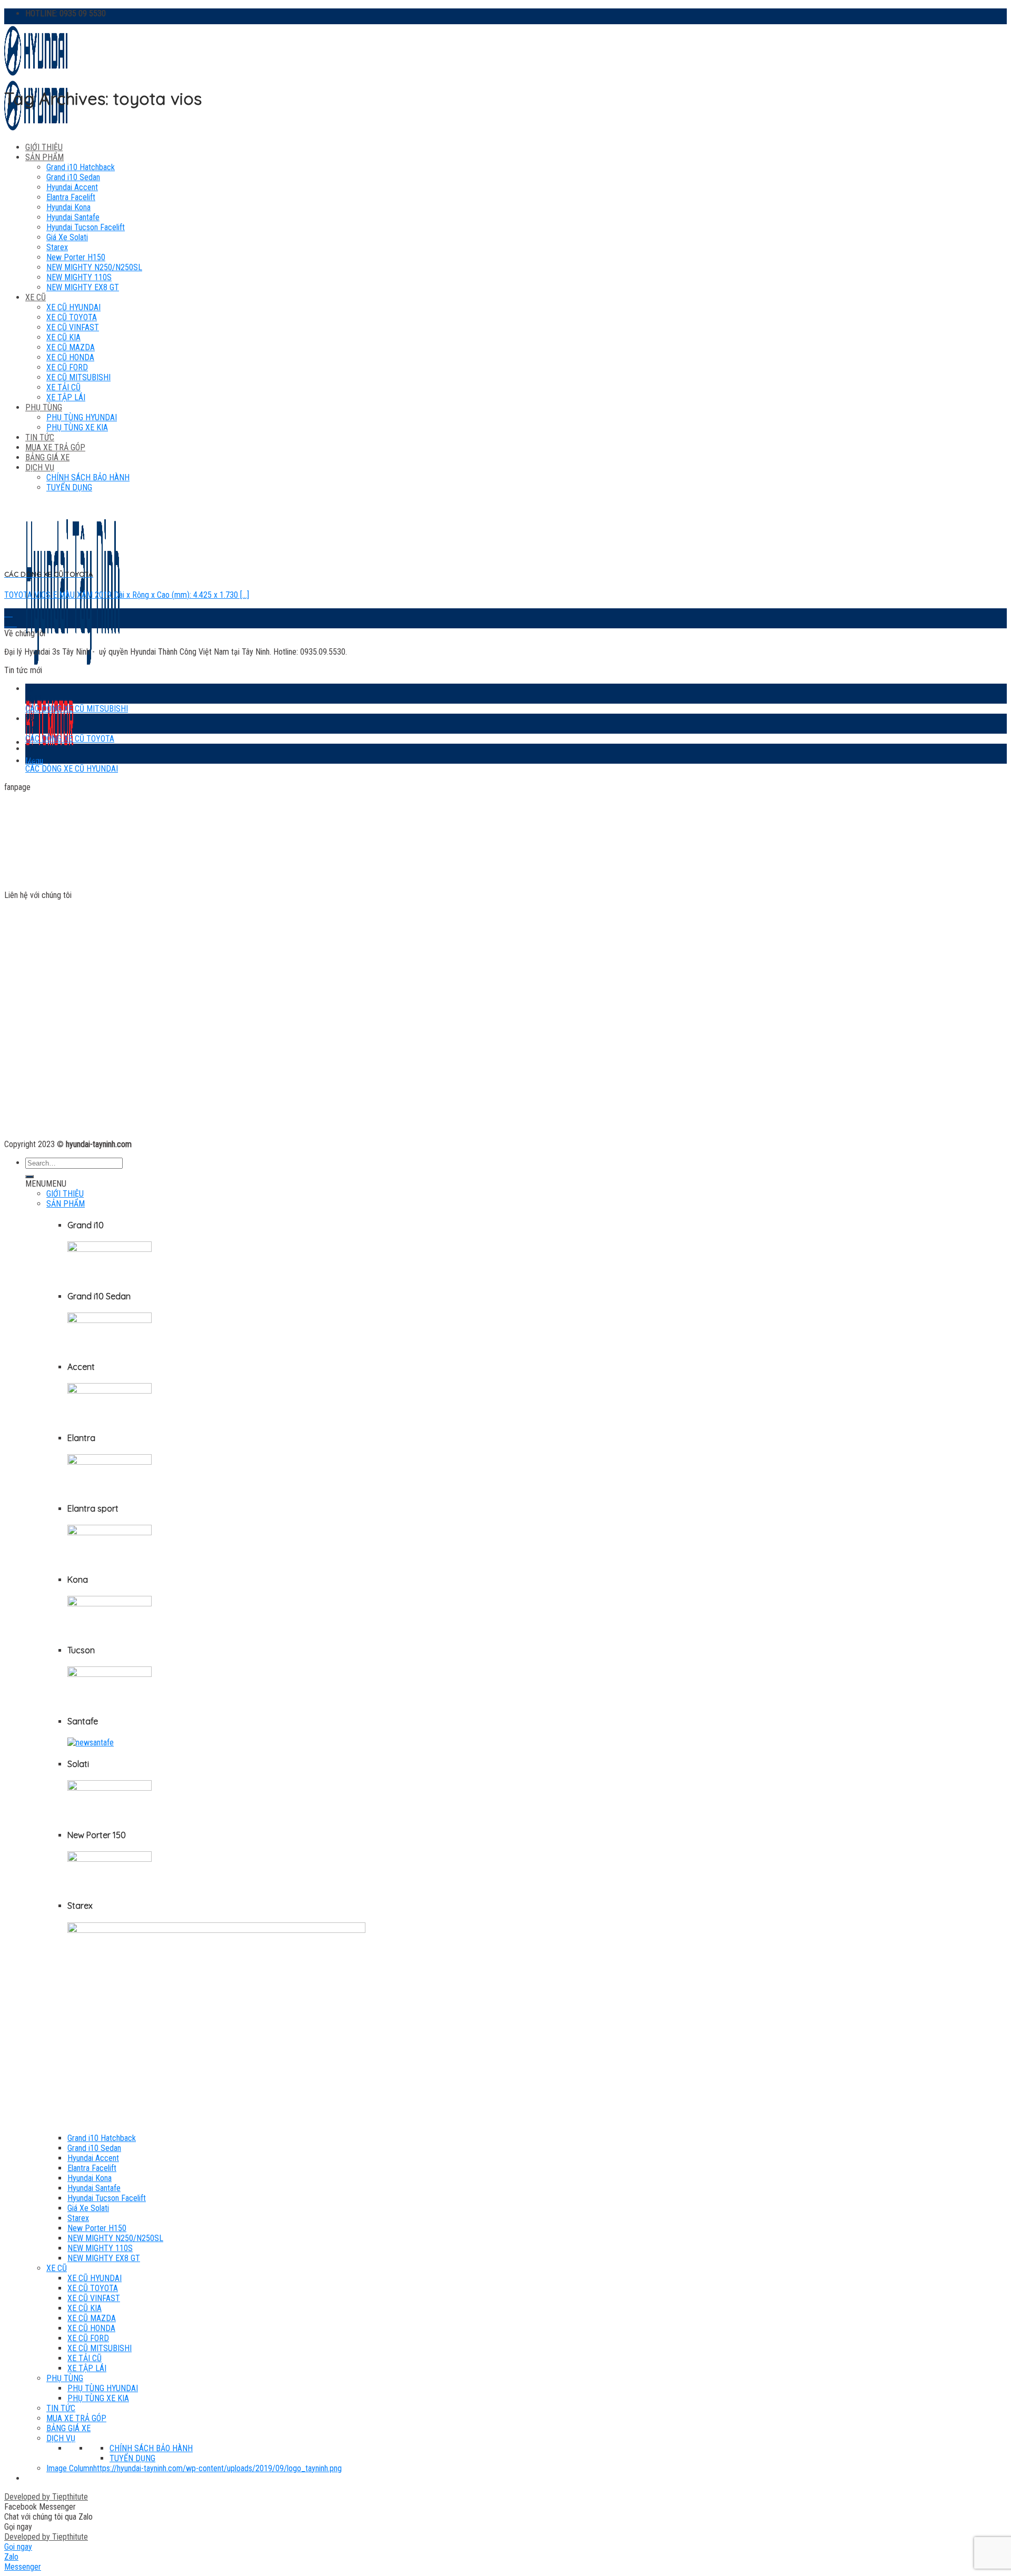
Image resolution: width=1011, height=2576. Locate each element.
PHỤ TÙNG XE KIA (98, 2398)
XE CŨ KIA (63, 337)
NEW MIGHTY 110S (79, 277)
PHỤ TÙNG (65, 2378)
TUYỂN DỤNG (132, 2458)
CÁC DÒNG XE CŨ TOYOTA (70, 739)
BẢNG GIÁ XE (68, 2428)
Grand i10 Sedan (73, 177)
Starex (57, 247)
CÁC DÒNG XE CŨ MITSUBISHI (77, 709)
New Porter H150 (76, 257)
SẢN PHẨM (44, 157)
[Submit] (29, 1177)
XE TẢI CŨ (85, 2358)
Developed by (46, 2497)
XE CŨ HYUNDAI (73, 307)
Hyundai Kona (68, 207)
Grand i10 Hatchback (81, 167)
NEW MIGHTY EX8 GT (83, 287)
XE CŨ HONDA (91, 2328)
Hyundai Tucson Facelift (86, 227)
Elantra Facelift (71, 197)
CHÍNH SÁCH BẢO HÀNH (151, 2448)
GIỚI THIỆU (44, 147)
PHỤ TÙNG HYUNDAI (103, 2388)
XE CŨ (36, 297)
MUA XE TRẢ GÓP (76, 2418)
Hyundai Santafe (73, 217)
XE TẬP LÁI (87, 2368)
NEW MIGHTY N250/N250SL (94, 267)
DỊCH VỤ (61, 2438)
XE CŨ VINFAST (73, 327)
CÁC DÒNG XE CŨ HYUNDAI (72, 769)
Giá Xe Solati (67, 237)
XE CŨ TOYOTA (72, 317)
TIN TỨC (61, 2408)
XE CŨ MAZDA (92, 2318)
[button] (46, 1184)
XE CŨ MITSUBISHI (100, 2348)
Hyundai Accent (72, 187)
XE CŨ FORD (88, 2338)
